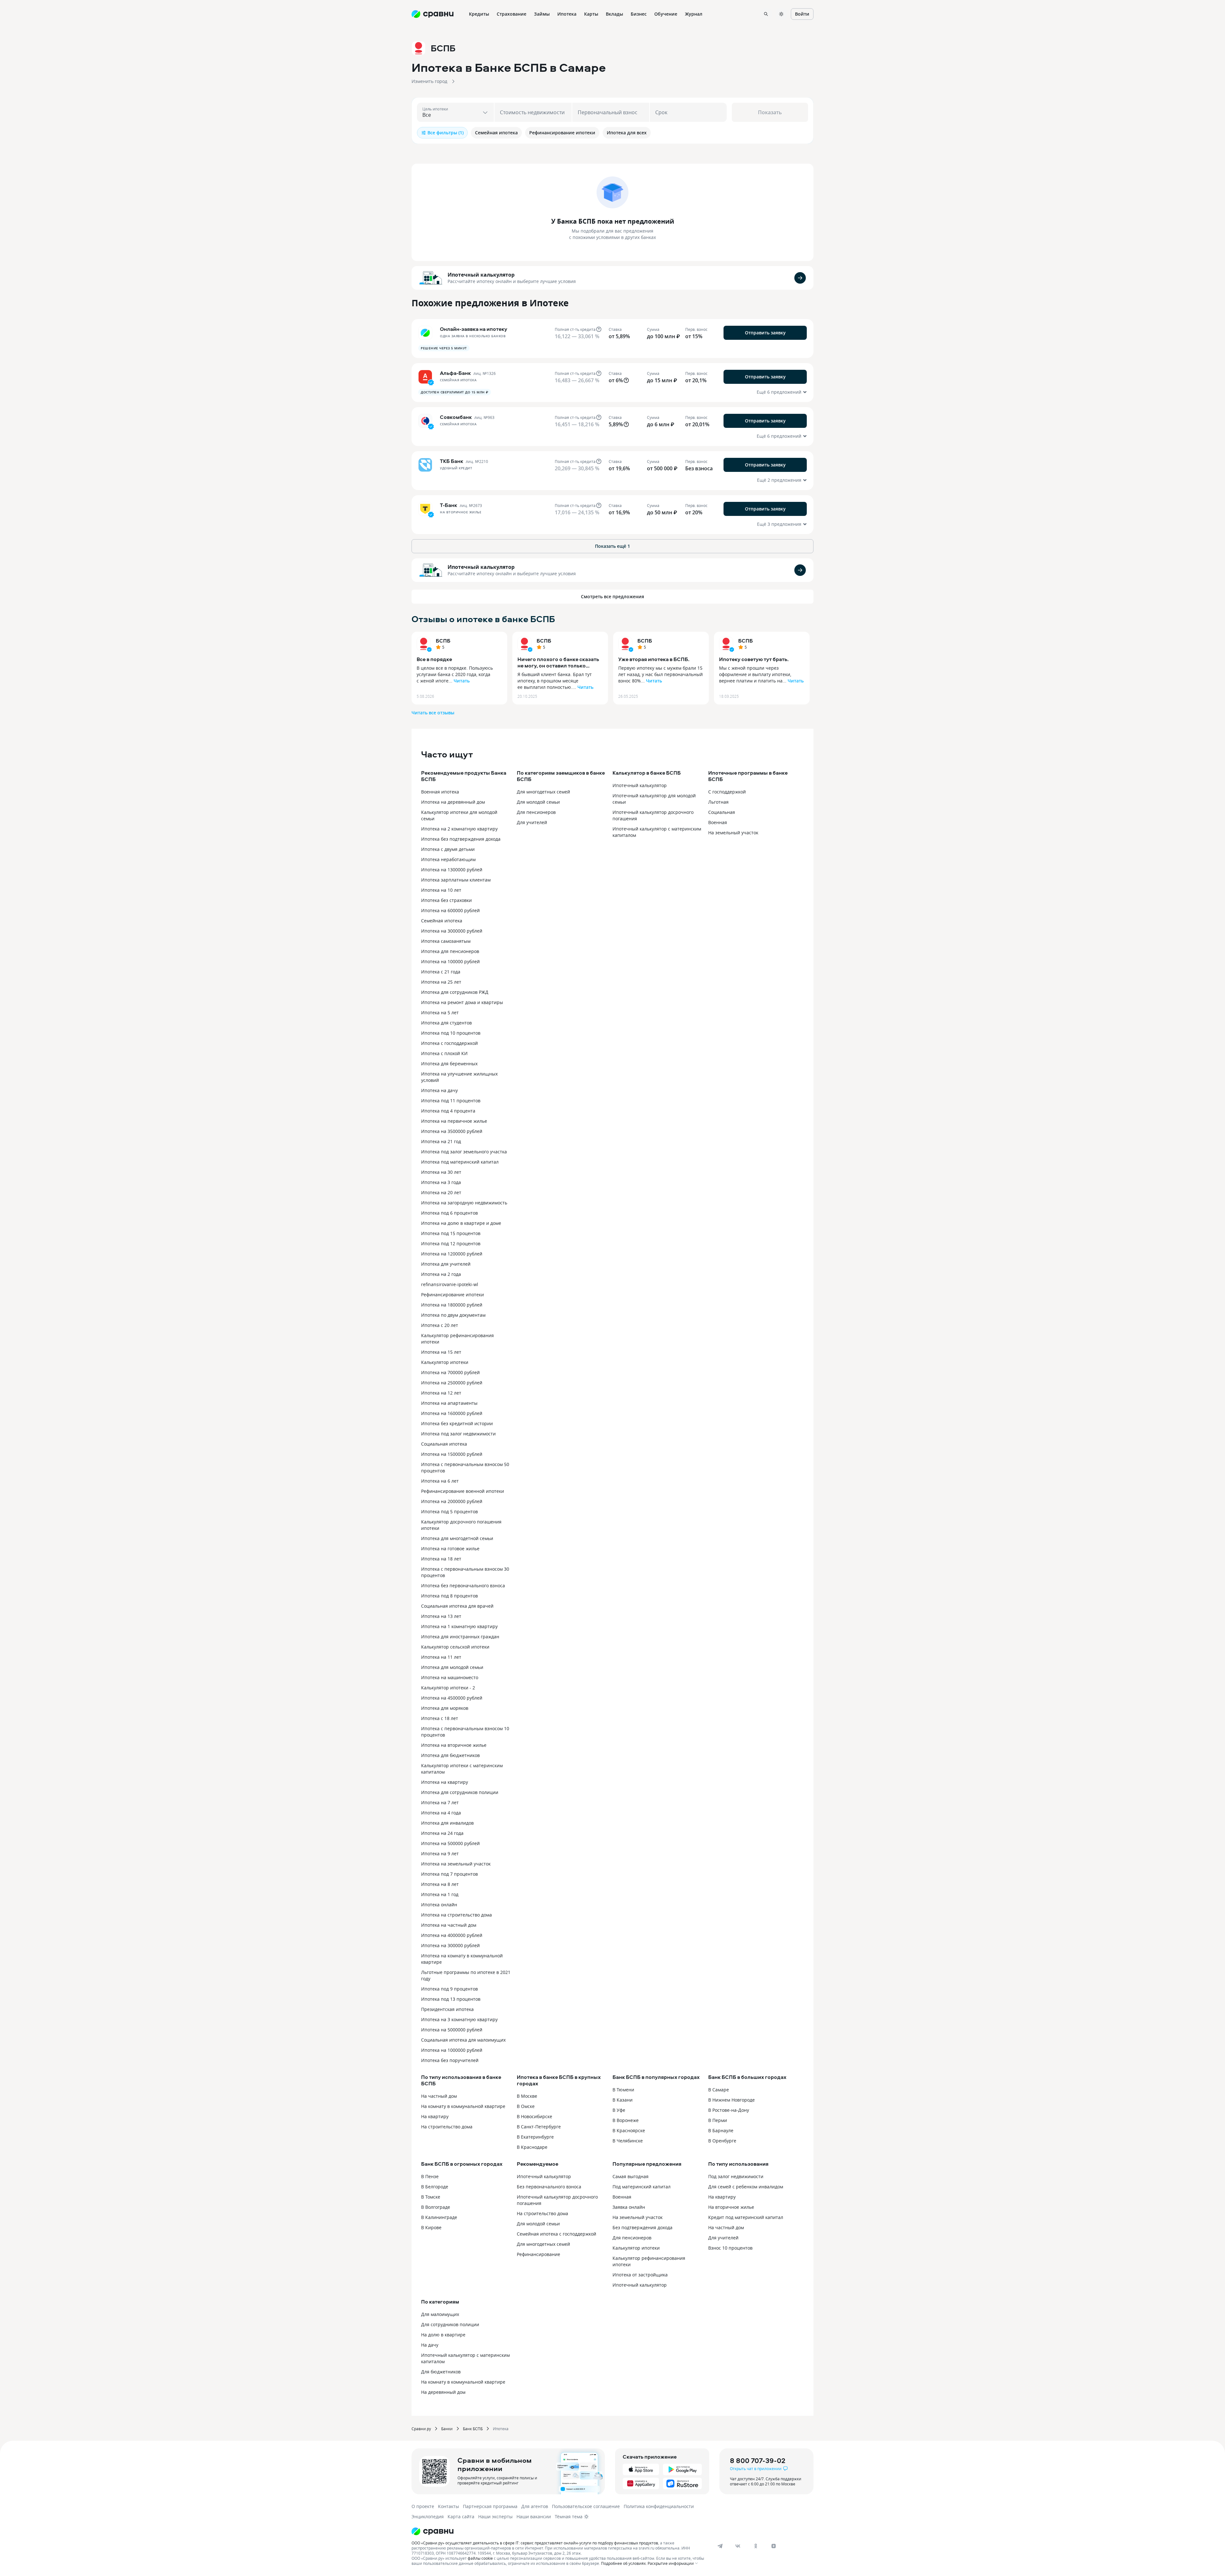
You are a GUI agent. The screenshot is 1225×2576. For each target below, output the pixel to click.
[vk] (738, 2546)
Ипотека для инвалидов (447, 1823)
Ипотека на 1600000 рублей (452, 1413)
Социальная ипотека (444, 1444)
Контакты (449, 2506)
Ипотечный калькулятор (481, 275)
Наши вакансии (534, 2516)
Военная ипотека (440, 792)
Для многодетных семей (543, 792)
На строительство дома (447, 2127)
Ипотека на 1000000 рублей (452, 2050)
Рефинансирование (538, 2254)
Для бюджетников (441, 2372)
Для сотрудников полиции (450, 2324)
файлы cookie (480, 2558)
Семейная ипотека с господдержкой (557, 2234)
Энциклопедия (428, 2516)
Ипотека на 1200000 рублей (452, 1254)
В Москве (527, 2096)
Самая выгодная (631, 2176)
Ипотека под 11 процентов (451, 1101)
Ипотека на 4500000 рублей (452, 1698)
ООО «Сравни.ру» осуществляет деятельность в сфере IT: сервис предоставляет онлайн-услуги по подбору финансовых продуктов (535, 2543)
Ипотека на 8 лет (440, 1884)
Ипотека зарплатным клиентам (456, 880)
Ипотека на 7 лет (440, 1802)
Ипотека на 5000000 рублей (452, 2030)
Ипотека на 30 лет (441, 1172)
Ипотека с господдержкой (449, 1043)
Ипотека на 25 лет (441, 982)
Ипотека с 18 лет (440, 1718)
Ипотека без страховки (446, 900)
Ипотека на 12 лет (441, 1393)
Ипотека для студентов (446, 1023)
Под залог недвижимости (736, 2176)
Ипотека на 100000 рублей (450, 961)
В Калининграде (439, 2217)
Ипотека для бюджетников (450, 1755)
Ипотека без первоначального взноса (463, 1586)
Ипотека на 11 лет (441, 1657)
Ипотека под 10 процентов (451, 1033)
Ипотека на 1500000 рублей (452, 1454)
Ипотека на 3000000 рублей (452, 931)
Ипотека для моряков (445, 1708)
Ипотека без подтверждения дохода (461, 839)
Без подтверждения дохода (642, 2227)
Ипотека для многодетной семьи (457, 1538)
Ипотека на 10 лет (441, 890)
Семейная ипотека (442, 921)
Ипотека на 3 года (441, 1182)
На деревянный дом (443, 2392)
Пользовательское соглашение (586, 2506)
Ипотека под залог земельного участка (464, 1152)
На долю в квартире (443, 2335)
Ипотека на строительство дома (457, 1915)
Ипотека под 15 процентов (451, 1233)
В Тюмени (623, 2090)
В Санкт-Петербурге (539, 2127)
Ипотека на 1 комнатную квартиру (459, 1626)
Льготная (718, 802)
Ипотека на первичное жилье (454, 1121)
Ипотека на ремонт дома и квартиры (462, 1002)
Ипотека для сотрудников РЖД (455, 992)
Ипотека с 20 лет (440, 1325)
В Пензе (430, 2176)
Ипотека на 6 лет (440, 1481)
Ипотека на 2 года (441, 1274)
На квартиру (435, 2116)
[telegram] (720, 2546)
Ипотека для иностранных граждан (460, 1637)
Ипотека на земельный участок (456, 1864)
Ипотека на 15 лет (441, 1352)
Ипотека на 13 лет (441, 1616)
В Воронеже (626, 2120)
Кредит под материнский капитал (746, 2217)
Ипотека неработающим (448, 859)
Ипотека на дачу (439, 1090)
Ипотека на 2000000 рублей (452, 1501)
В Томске (431, 2197)
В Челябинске (628, 2141)
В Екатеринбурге (535, 2137)
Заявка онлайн (629, 2207)
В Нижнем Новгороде (731, 2100)
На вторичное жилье (731, 2207)
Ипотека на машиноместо (450, 1677)
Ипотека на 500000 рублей (450, 1843)
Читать (462, 681)
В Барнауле (721, 2130)
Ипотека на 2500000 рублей (452, 1383)
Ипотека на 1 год (440, 1894)
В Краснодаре (532, 2147)
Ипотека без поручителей (450, 2060)
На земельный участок (733, 833)
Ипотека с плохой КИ (444, 1053)
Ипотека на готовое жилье (450, 1549)
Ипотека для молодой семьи (452, 1667)
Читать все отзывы (433, 713)
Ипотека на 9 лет (440, 1854)
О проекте (423, 2506)
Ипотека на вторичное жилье (454, 1745)
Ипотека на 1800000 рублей (452, 1305)
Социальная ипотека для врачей (457, 1606)
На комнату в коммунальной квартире (463, 2106)
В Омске (526, 2106)
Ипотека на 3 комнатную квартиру (459, 2019)
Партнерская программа (490, 2506)
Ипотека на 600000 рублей (450, 910)
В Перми (718, 2120)
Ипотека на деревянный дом (453, 802)
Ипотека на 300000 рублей (450, 1945)
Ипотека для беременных (449, 1064)
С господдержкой (727, 792)
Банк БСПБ (473, 2429)
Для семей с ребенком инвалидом (746, 2187)
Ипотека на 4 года (441, 1813)
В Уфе (619, 2110)
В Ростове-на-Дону (729, 2110)
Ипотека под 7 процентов (449, 1874)
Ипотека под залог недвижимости (458, 1434)
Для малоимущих (440, 2314)
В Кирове (431, 2227)
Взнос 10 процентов (730, 2248)
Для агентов (535, 2506)
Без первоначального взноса (549, 2187)
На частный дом (439, 2096)
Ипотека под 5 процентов (449, 1511)
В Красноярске (629, 2130)
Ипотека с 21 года (441, 972)
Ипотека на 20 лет (441, 1192)
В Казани (623, 2100)
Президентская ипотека (447, 2009)
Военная (718, 822)
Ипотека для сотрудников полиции (460, 1792)
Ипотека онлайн (439, 1905)
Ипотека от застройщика (640, 2275)
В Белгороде (435, 2187)
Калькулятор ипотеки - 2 (448, 1688)
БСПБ (443, 641)
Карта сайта (461, 2516)
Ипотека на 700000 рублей (450, 1372)
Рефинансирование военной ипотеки (463, 1491)
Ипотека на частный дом (449, 1925)
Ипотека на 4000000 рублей (452, 1935)
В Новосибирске (535, 2116)
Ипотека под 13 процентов (451, 1999)
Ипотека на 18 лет (441, 1559)
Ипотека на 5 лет (440, 1013)
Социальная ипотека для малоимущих (463, 2040)
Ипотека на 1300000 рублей (452, 870)
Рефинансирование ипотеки (453, 1295)
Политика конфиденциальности (659, 2506)
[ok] (756, 2546)
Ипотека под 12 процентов (451, 1243)
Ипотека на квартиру (445, 1782)
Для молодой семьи (538, 802)
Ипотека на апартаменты (449, 1403)
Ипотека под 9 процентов (449, 1989)
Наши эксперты (495, 2516)
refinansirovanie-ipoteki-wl (450, 1284)
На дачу (430, 2345)
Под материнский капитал (642, 2187)
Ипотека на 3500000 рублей (452, 1131)
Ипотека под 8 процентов (449, 1596)
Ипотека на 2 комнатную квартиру (459, 829)
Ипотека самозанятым (446, 941)
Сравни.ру (421, 2429)
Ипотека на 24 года (442, 1833)
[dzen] (774, 2546)
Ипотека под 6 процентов (449, 1213)
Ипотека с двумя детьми (448, 849)
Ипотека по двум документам (453, 1315)
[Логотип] (559, 2531)
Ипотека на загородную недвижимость (464, 1203)
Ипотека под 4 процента (448, 1111)
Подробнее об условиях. (624, 2563)
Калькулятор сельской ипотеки (455, 1647)
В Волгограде (436, 2207)
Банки (447, 2429)
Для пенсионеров (536, 812)
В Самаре (719, 2090)
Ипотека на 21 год (441, 1141)
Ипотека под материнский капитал (460, 1162)
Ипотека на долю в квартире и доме (461, 1223)
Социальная (722, 812)
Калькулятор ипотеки (445, 1362)
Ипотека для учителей (446, 1264)
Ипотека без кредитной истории (457, 1423)
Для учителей (532, 822)
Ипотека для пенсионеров (450, 951)
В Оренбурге (722, 2141)
